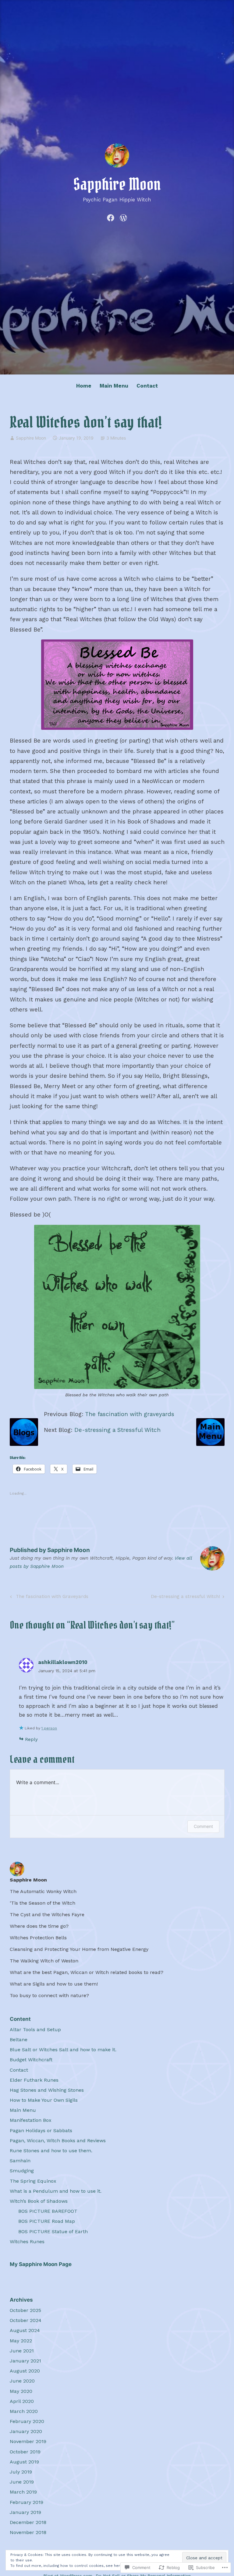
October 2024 (26, 2320)
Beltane (19, 2040)
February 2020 (27, 2421)
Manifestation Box (31, 2120)
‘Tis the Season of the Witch (43, 1903)
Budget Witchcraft (31, 2060)
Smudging (22, 2171)
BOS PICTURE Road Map (47, 2221)
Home (84, 386)
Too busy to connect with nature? (49, 1995)
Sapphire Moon (117, 184)
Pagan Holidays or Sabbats (41, 2130)
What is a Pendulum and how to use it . (56, 2191)
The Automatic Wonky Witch (43, 1891)
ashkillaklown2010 (63, 1662)
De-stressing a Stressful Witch (117, 1430)
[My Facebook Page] (111, 217)
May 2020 (21, 2391)
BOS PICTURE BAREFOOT (48, 2211)
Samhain (20, 2161)
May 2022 (21, 2341)
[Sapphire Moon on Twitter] (123, 217)
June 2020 (22, 2381)
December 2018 (28, 2522)
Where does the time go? (39, 1926)
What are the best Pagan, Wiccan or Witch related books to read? (87, 1972)
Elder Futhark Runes (34, 2080)
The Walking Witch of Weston (44, 1961)
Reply (31, 1739)
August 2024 (25, 2330)
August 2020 (25, 2371)
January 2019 (25, 2512)
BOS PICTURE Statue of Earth (53, 2231)
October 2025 (25, 2310)
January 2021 (25, 2361)
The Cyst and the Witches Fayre (47, 1915)
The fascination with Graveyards (48, 1598)
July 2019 (21, 2472)
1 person (49, 1728)
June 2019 (22, 2482)
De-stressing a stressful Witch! (185, 1598)
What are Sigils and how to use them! (54, 1984)
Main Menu (114, 386)
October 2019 (25, 2452)
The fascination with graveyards (130, 1414)
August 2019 (24, 2462)
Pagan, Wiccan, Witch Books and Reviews (58, 2141)
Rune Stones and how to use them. (51, 2151)
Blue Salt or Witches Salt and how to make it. (63, 2050)
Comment (203, 1826)
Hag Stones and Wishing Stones (47, 2090)
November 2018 (28, 2532)
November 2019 (28, 2441)
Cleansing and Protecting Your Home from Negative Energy (79, 1949)
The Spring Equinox (33, 2181)
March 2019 (23, 2492)
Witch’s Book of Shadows (39, 2201)
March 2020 (24, 2411)
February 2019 (27, 2502)
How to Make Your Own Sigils (44, 2100)
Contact (147, 386)
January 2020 (26, 2431)
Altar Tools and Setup (35, 2029)
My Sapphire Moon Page (41, 2264)
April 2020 (22, 2401)
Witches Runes (27, 2242)
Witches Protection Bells (38, 1938)
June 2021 (22, 2351)
